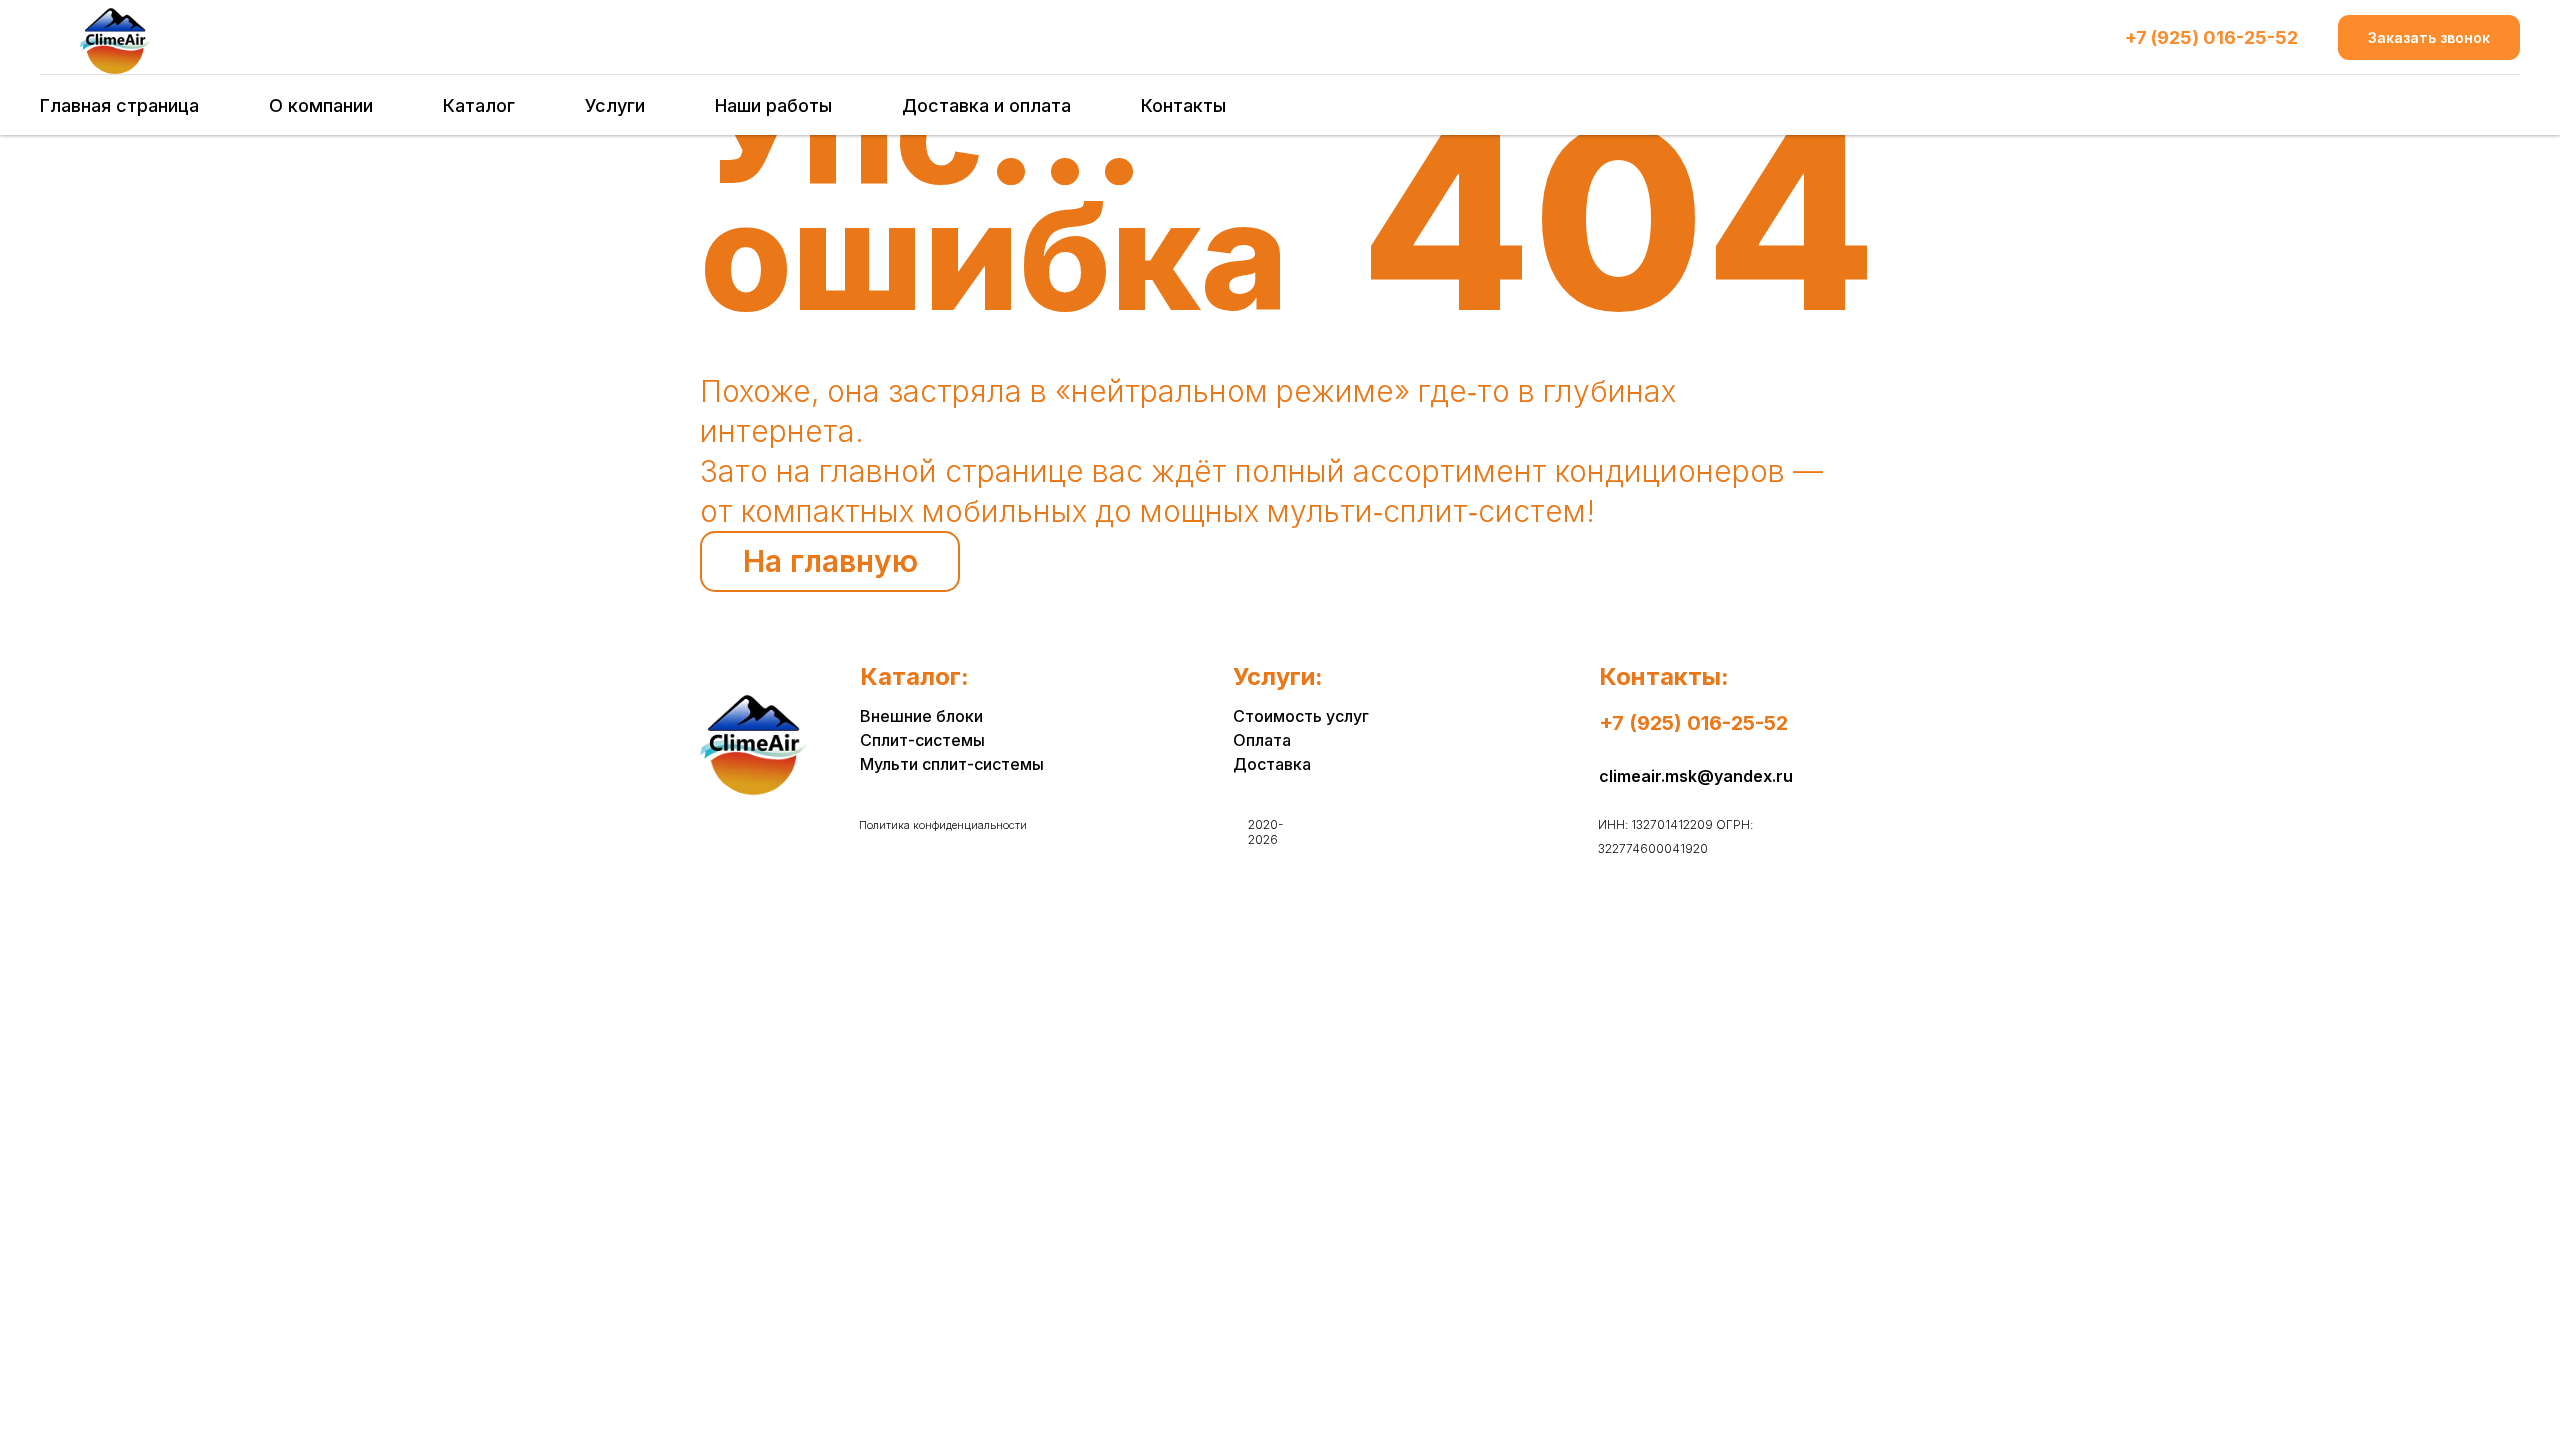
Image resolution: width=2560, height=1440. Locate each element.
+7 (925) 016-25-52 (2211, 37)
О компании (321, 105)
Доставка (1272, 764)
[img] (753, 745)
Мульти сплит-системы (952, 764)
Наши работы (773, 105)
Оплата (1262, 740)
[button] (2429, 37)
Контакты (1183, 105)
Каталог (479, 105)
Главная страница (119, 105)
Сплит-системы (922, 740)
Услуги (615, 105)
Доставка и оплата (986, 105)
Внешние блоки (921, 716)
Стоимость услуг (1301, 716)
